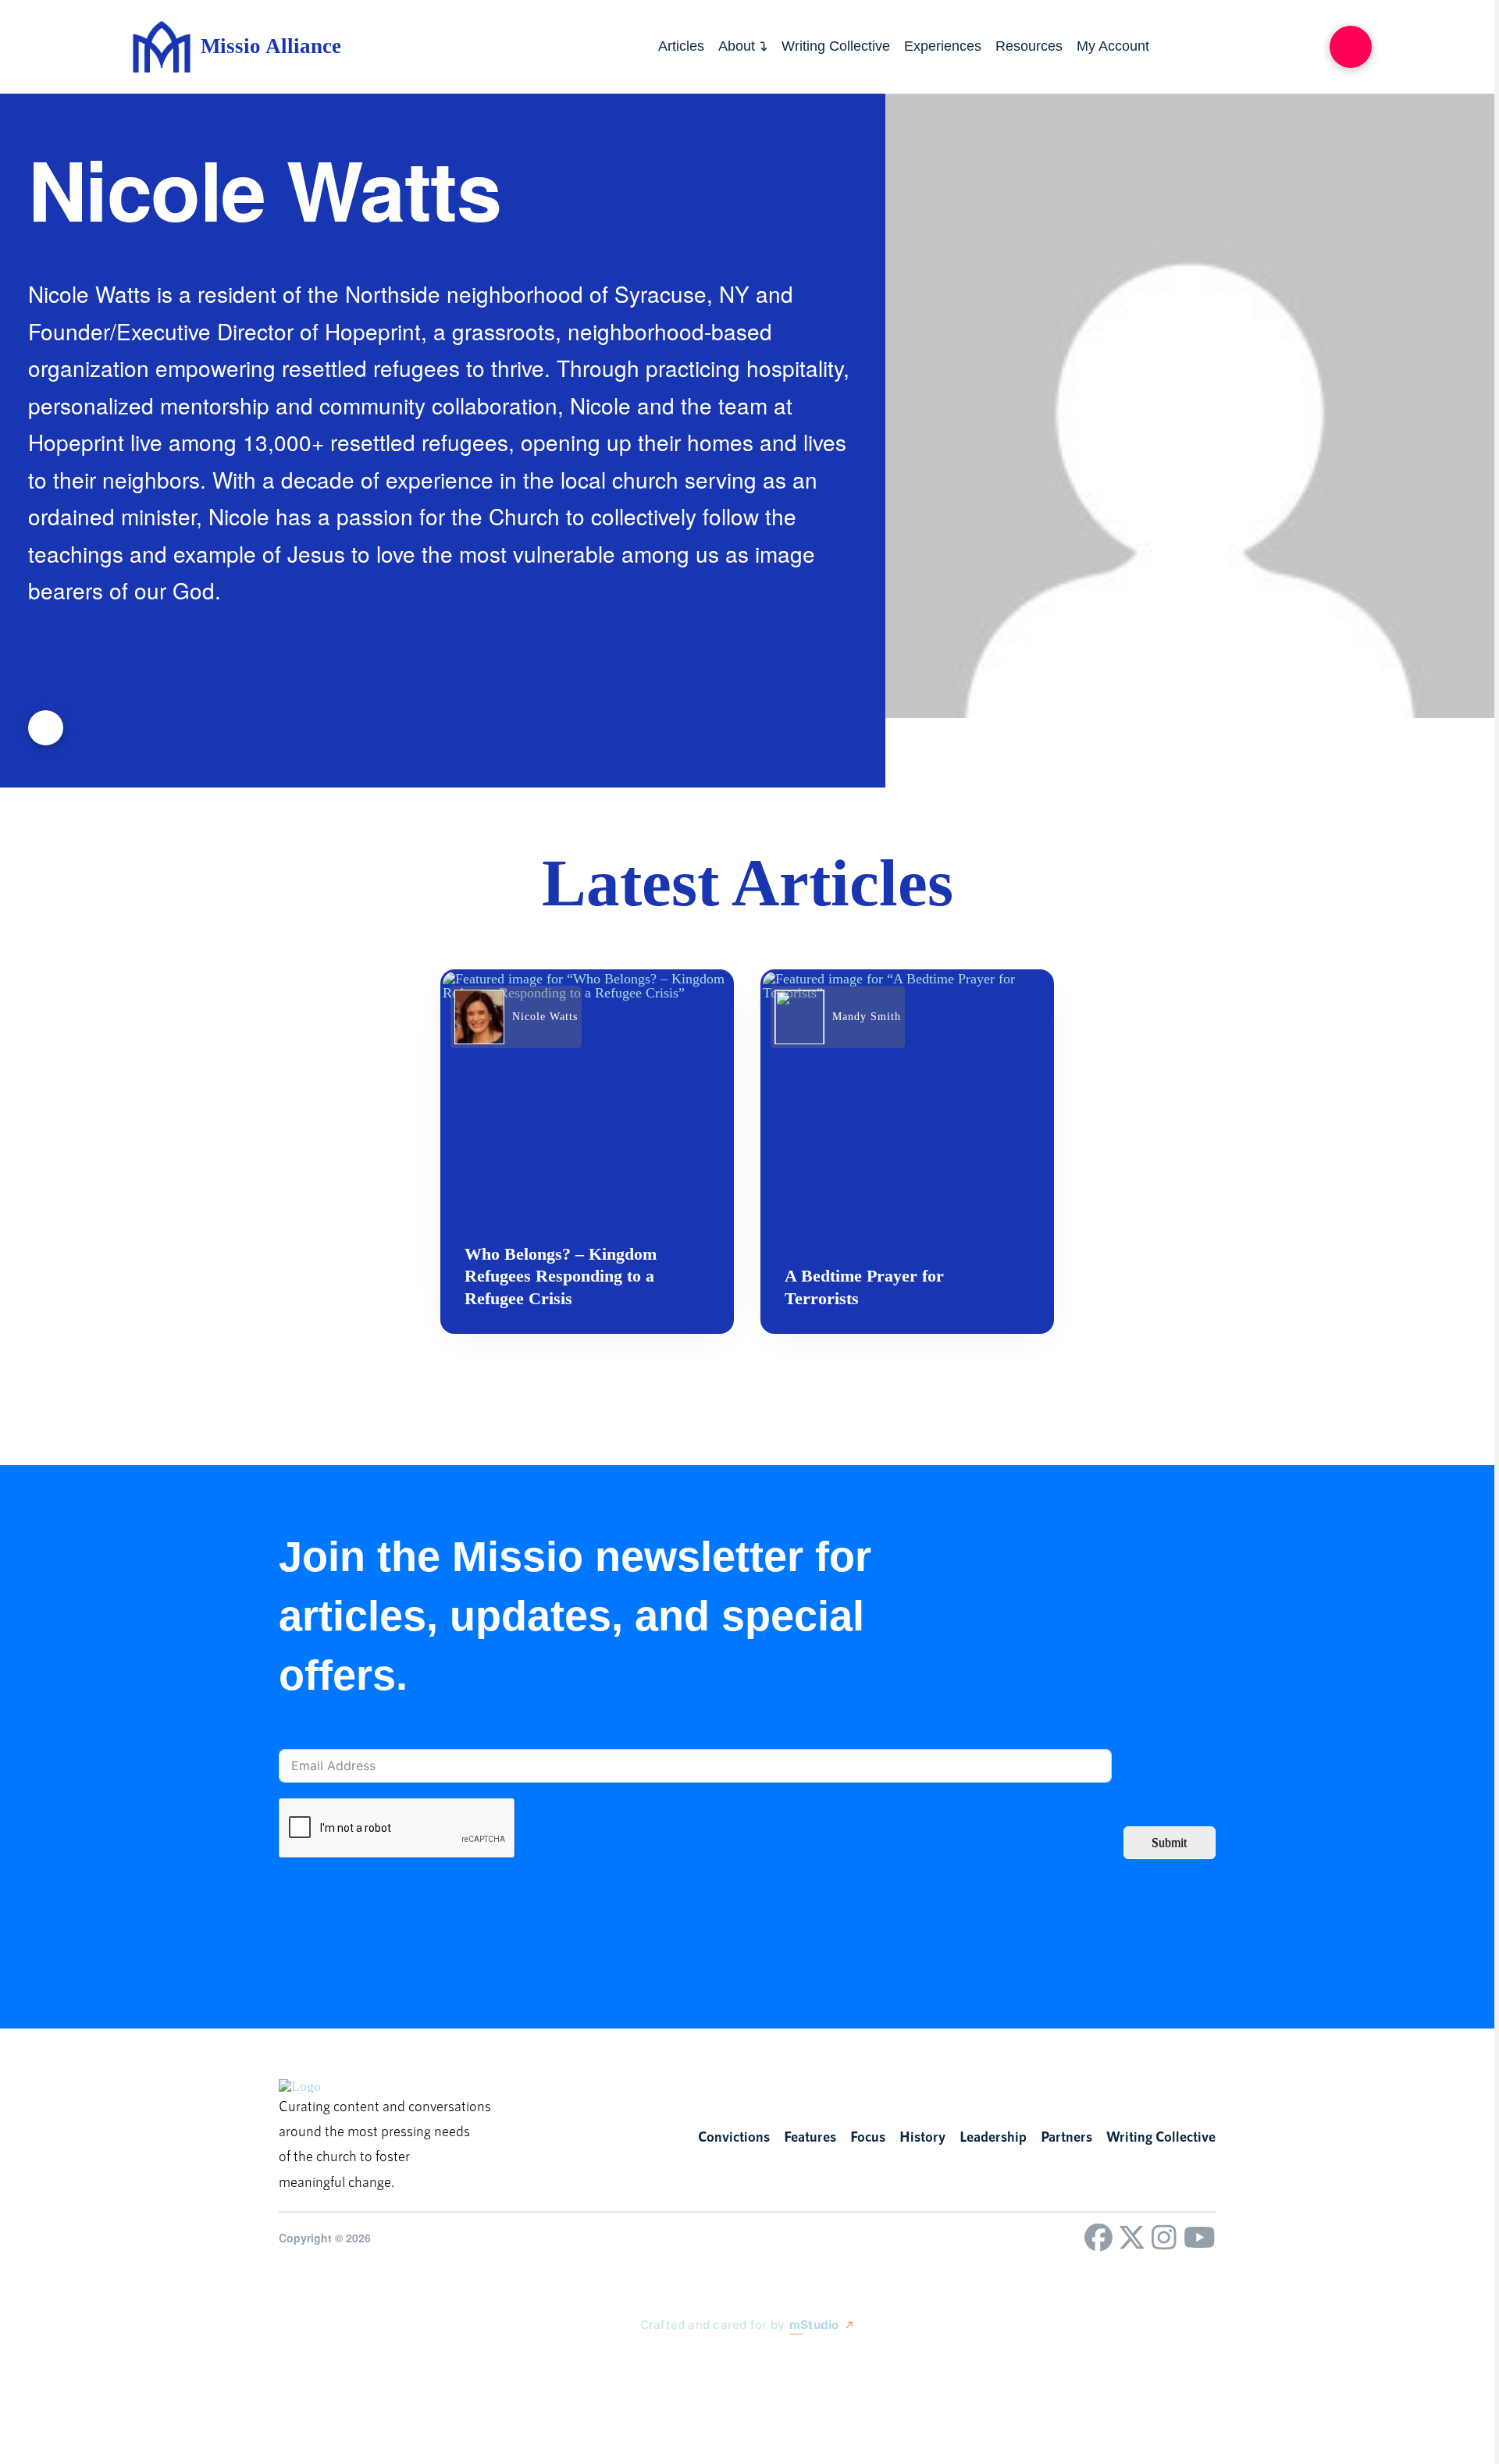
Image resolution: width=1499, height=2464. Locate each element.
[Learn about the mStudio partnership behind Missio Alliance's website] (625, 2361)
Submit (1169, 1842)
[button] (1351, 47)
